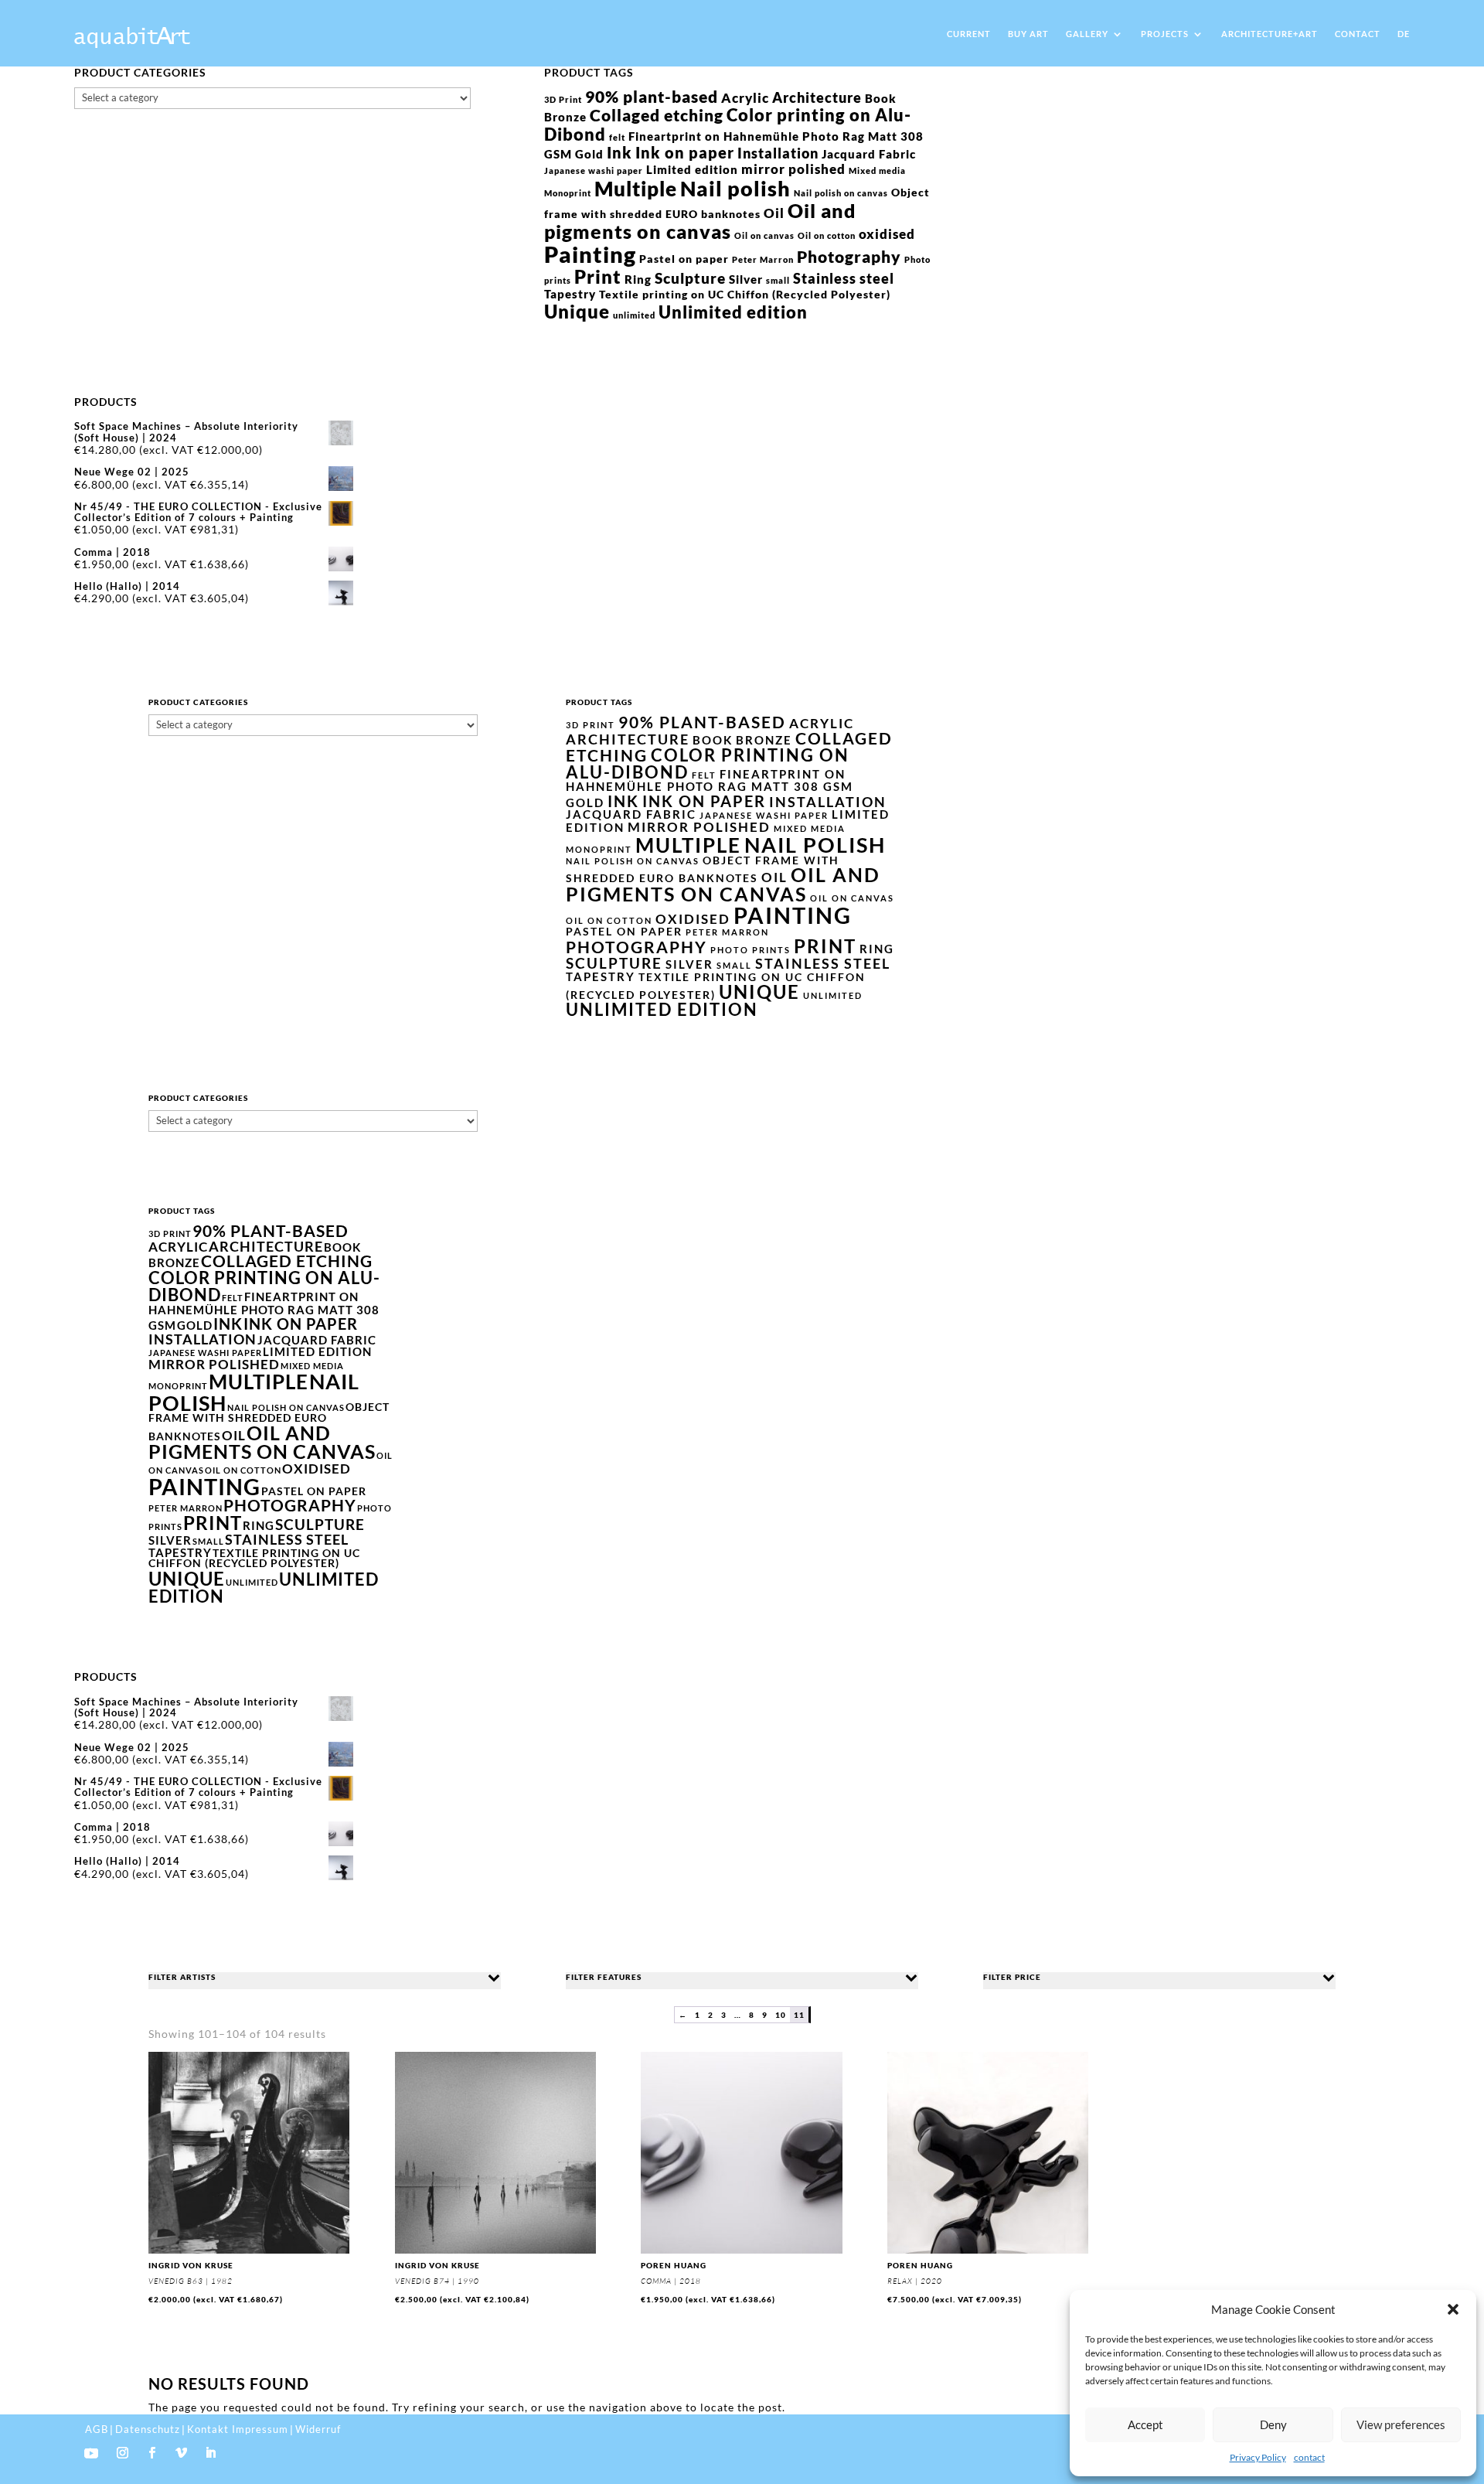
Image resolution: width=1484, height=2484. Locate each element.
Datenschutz (148, 2429)
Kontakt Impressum (238, 2429)
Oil (774, 213)
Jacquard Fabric (869, 154)
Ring (638, 279)
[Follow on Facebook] (152, 2453)
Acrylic (745, 98)
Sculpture (690, 278)
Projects (1165, 34)
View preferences (1401, 2424)
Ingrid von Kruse (191, 2265)
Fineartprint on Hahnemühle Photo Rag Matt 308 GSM (710, 780)
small (778, 280)
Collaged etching (657, 115)
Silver (746, 279)
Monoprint (568, 193)
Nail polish (735, 188)
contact (1309, 2457)
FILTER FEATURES (604, 1977)
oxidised (887, 234)
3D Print (563, 99)
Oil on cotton (827, 235)
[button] (1453, 2309)
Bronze (565, 117)
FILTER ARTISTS (182, 1977)
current (969, 34)
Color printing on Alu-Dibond (728, 124)
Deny (1273, 2424)
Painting (590, 254)
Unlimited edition (733, 312)
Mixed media (877, 170)
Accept (1145, 2424)
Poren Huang (674, 2265)
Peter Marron (763, 259)
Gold (589, 154)
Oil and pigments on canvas (700, 221)
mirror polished (793, 169)
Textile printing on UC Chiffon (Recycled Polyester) (745, 295)
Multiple (636, 189)
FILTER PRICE (1012, 1977)
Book (881, 98)
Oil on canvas (764, 235)
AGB (97, 2429)
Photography (849, 256)
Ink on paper (685, 152)
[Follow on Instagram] (123, 2453)
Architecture (817, 97)
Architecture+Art (1270, 34)
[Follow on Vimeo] (182, 2453)
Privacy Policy (1258, 2457)
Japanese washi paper (594, 170)
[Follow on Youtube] (91, 2453)
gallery (1087, 34)
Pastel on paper (684, 259)
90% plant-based (652, 96)
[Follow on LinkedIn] (211, 2453)
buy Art (1028, 34)
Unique (577, 311)
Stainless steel (844, 278)
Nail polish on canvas (841, 193)
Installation (778, 153)
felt (617, 137)
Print (598, 276)
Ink (619, 152)
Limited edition (692, 169)
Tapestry (570, 294)
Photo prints (751, 950)
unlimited (634, 315)
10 (781, 2015)
